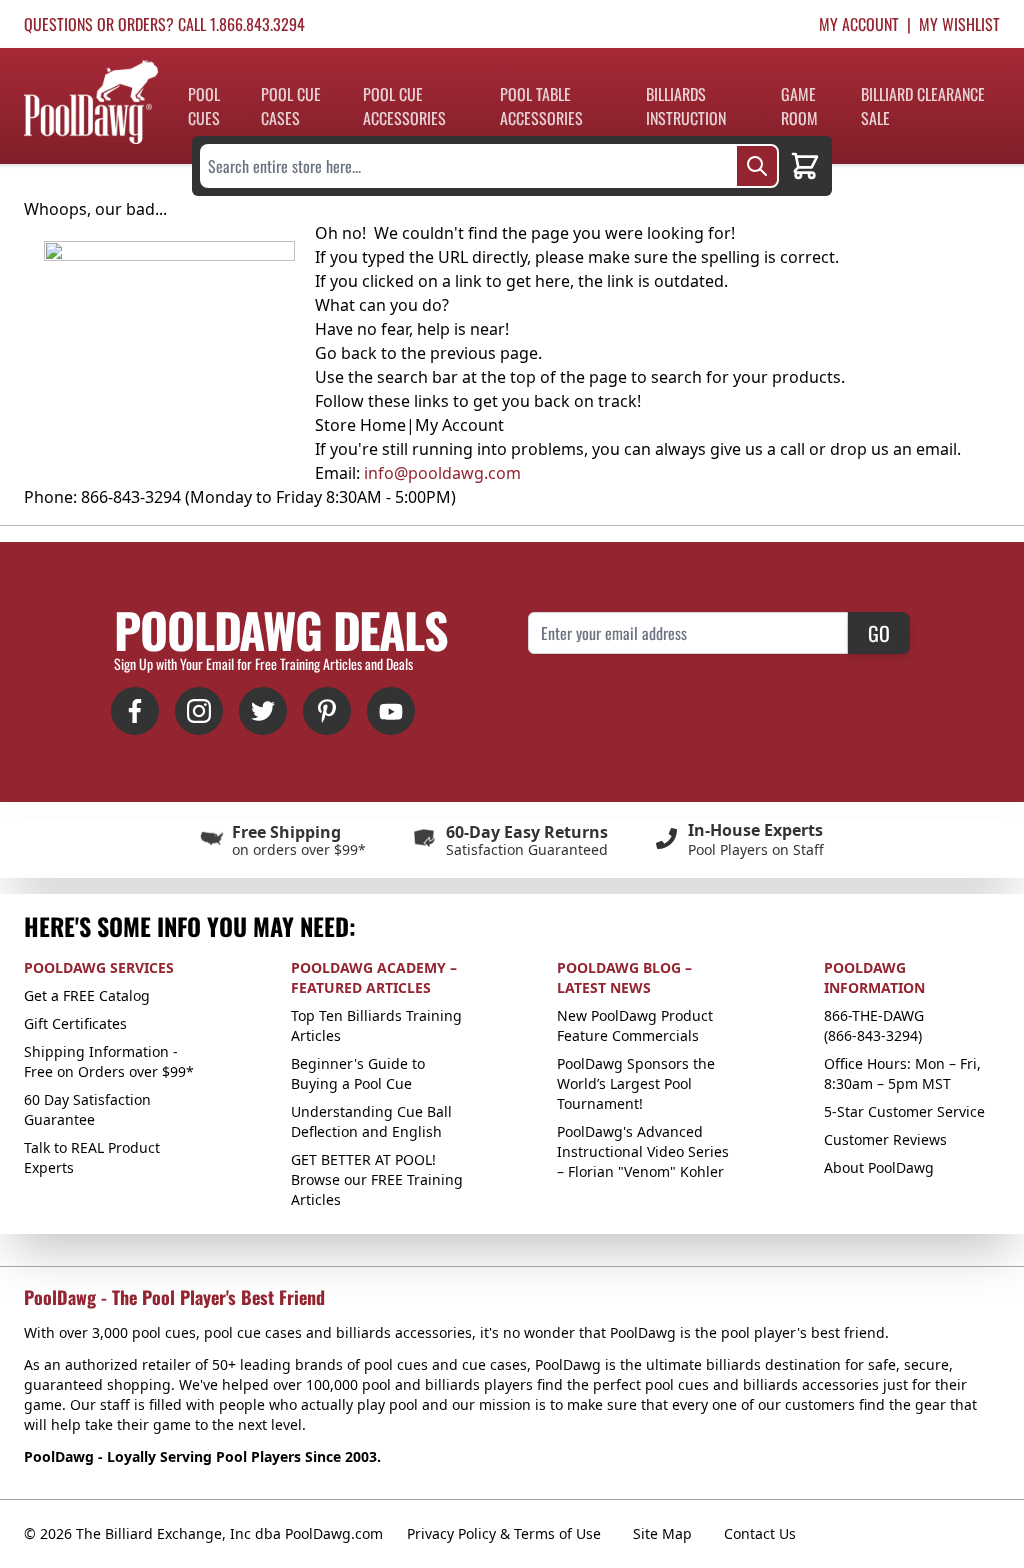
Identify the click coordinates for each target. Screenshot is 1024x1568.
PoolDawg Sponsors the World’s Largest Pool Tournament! (636, 1083)
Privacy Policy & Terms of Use (504, 1533)
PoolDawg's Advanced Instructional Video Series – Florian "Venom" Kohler (643, 1151)
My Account (859, 24)
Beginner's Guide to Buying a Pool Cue (358, 1073)
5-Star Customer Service (904, 1111)
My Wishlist (959, 24)
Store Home (360, 425)
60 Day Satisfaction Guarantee (87, 1109)
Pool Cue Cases (291, 106)
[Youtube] (391, 711)
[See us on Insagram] (199, 711)
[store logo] (91, 102)
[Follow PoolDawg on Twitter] (263, 711)
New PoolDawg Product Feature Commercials (635, 1025)
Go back (346, 353)
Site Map (662, 1533)
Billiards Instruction (686, 106)
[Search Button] (757, 166)
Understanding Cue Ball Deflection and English (371, 1121)
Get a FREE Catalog (87, 995)
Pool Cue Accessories (404, 106)
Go (879, 633)
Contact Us (760, 1533)
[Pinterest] (327, 711)
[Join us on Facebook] (135, 711)
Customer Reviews (885, 1139)
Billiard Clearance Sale (923, 106)
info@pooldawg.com (442, 473)
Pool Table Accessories (541, 106)
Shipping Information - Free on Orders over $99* (109, 1061)
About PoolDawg (879, 1167)
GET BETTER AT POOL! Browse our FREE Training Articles (377, 1179)
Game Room (799, 106)
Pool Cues (204, 106)
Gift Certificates (75, 1023)
